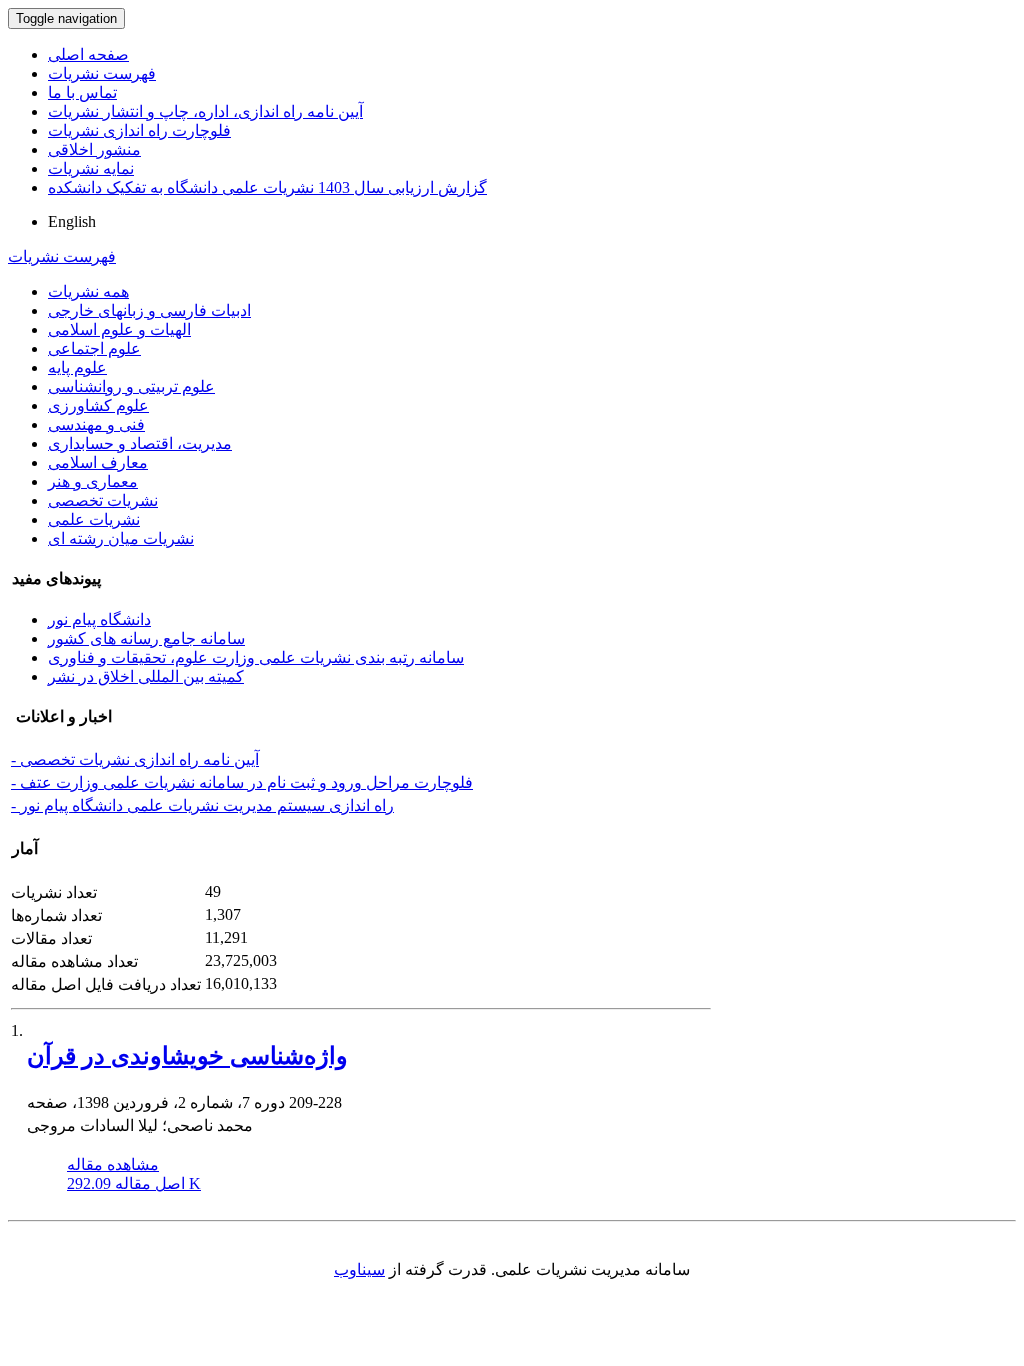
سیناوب (359, 1269)
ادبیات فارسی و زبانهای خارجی (149, 310)
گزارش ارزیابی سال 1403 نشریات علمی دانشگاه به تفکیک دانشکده (267, 187)
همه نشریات (88, 291)
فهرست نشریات (102, 73)
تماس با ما (82, 92)
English (72, 221)
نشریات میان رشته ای (121, 538)
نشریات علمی (94, 519)
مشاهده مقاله (113, 1164)
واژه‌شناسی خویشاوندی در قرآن (187, 1056)
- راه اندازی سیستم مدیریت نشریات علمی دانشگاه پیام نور (202, 805)
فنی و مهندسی (96, 424)
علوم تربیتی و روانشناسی (131, 386)
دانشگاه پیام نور (99, 619)
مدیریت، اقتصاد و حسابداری (140, 443)
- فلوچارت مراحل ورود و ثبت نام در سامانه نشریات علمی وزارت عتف (242, 782)
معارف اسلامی (98, 462)
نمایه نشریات (91, 168)
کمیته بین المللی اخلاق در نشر (146, 676)
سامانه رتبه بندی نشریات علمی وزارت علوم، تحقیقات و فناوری (256, 657)
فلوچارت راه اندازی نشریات (139, 130)
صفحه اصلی (88, 54)
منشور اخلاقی (94, 149)
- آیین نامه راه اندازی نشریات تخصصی (135, 759)
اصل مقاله (134, 1183)
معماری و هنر (93, 481)
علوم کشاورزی (98, 405)
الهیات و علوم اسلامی (119, 329)
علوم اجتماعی (94, 348)
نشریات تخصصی (103, 500)
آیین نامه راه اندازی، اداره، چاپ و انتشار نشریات (205, 111)
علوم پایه (77, 367)
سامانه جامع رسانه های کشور (146, 638)
